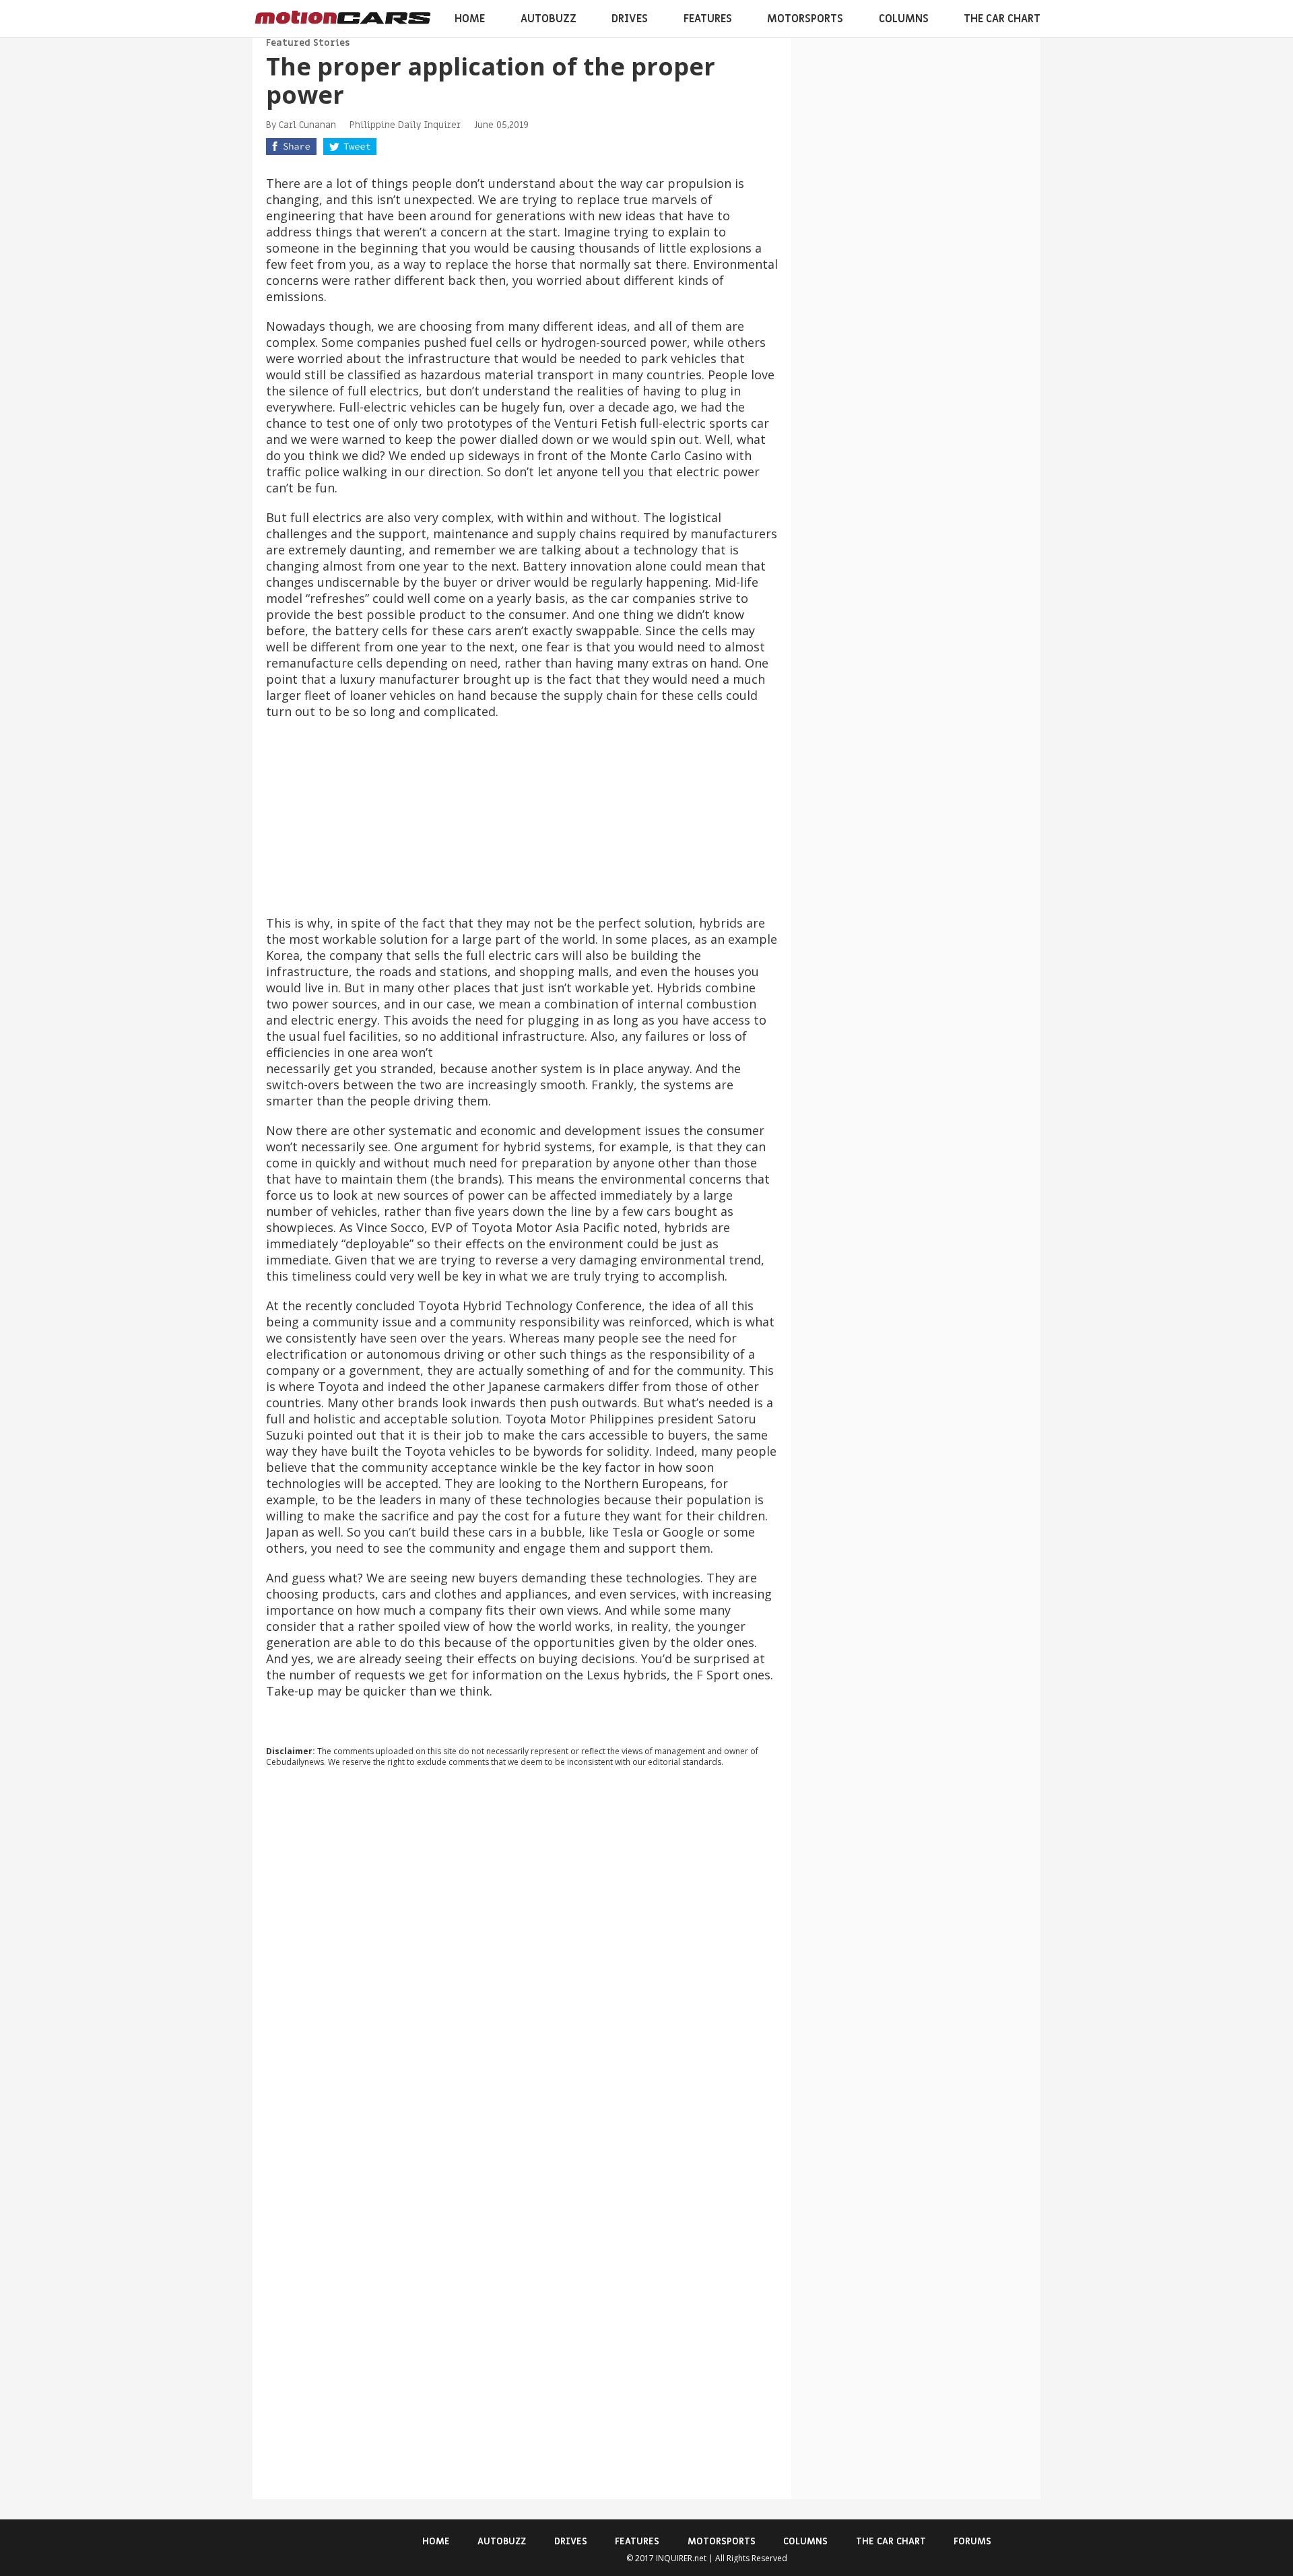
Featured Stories (308, 43)
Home (470, 19)
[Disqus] (522, 1960)
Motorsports (805, 19)
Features (708, 19)
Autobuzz (549, 19)
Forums (972, 2541)
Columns (904, 19)
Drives (630, 19)
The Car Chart (1002, 19)
